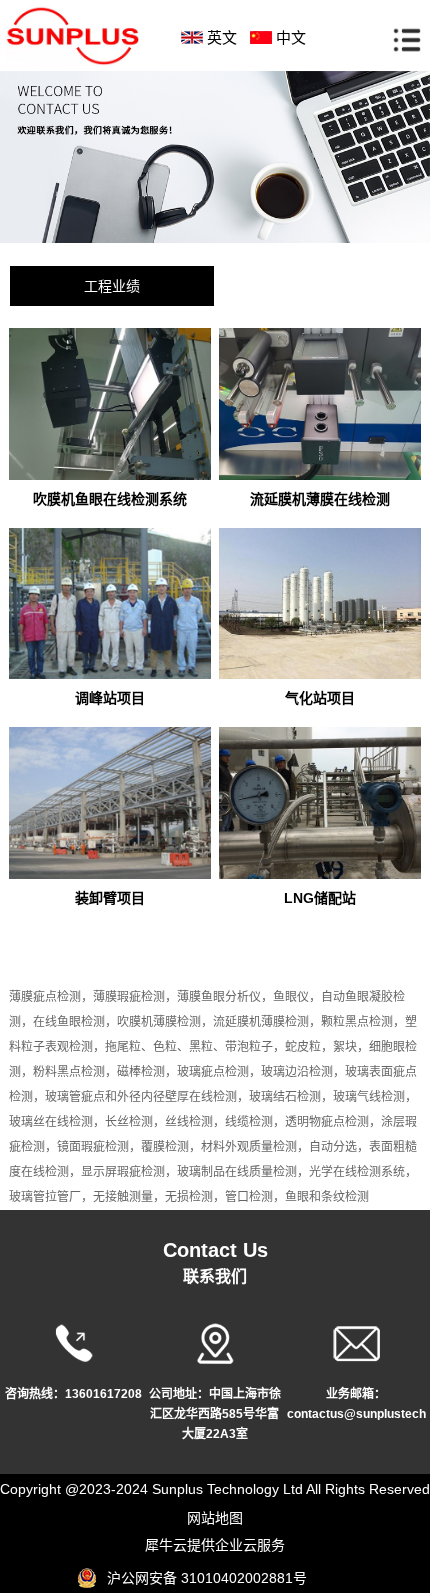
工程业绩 (112, 286)
